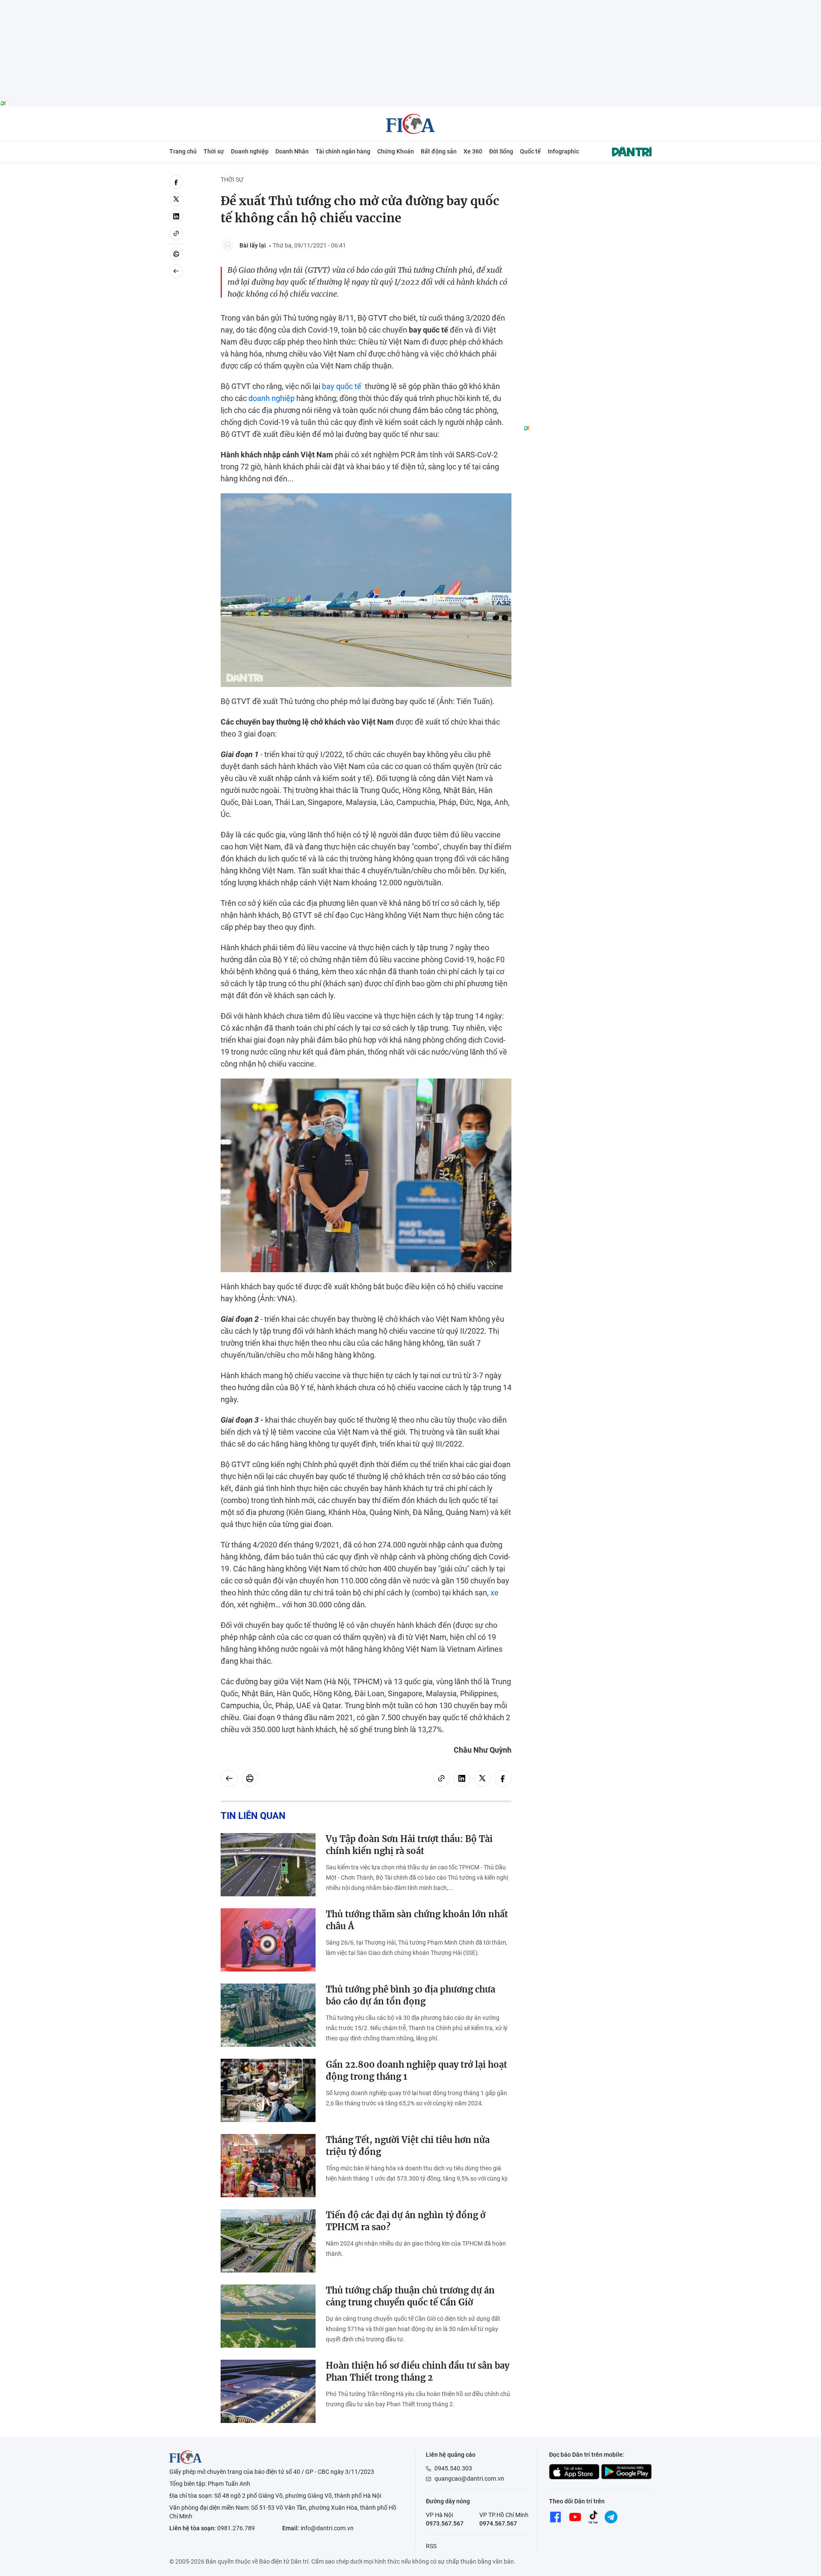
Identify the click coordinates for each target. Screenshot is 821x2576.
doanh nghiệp (272, 398)
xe (495, 1593)
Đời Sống (501, 151)
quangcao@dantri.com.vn (469, 2479)
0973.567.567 (445, 2523)
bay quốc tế (342, 386)
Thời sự (214, 151)
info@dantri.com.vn (327, 2528)
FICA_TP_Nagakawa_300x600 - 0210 (588, 180)
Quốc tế (530, 151)
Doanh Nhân (292, 151)
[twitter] (176, 199)
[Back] (176, 271)
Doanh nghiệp (250, 151)
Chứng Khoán (396, 151)
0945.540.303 (453, 2468)
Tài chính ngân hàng (343, 151)
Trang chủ (183, 151)
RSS (431, 2546)
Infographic (563, 151)
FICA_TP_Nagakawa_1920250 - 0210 (411, 5)
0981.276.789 (236, 2528)
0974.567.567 (498, 2523)
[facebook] (176, 182)
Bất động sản (439, 151)
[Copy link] (176, 233)
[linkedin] (176, 216)
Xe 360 (473, 151)
